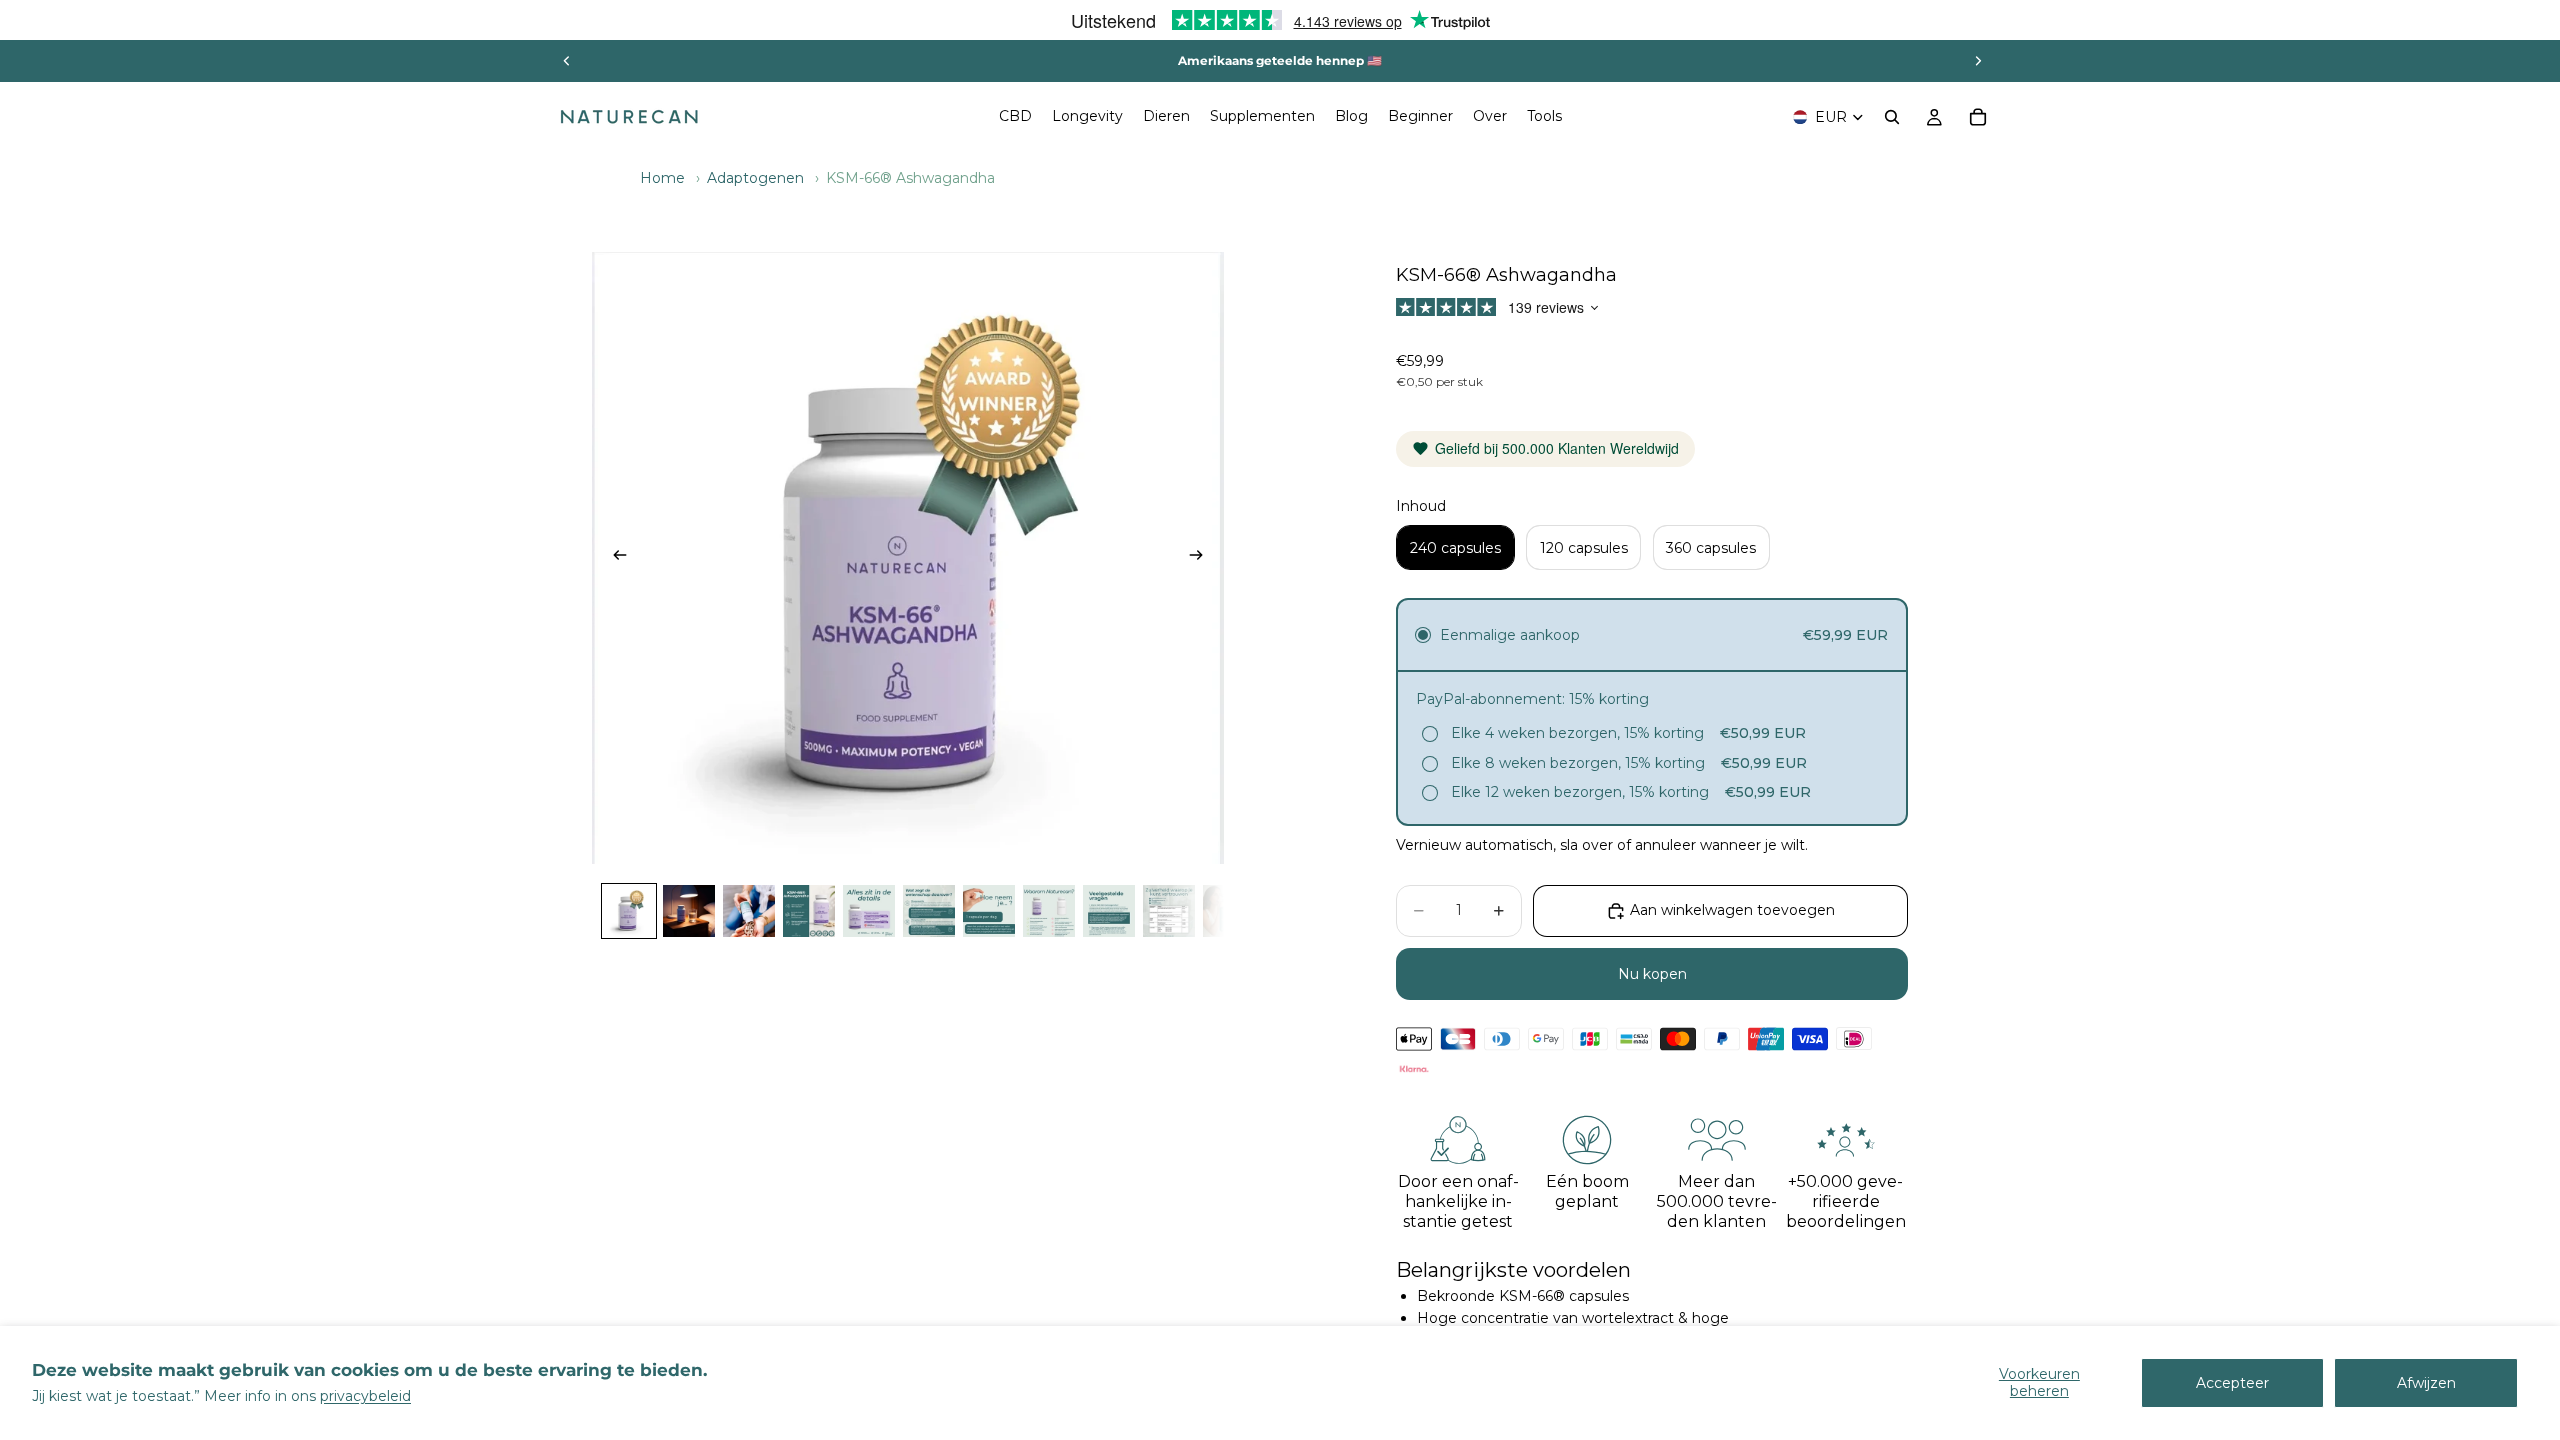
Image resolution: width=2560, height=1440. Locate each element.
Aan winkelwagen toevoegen (1732, 910)
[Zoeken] (1892, 117)
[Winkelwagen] (1978, 117)
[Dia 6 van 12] (929, 911)
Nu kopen (1652, 974)
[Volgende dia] (1978, 61)
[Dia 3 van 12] (749, 911)
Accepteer (2232, 1383)
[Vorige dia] (567, 61)
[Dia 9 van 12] (1109, 911)
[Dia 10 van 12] (1169, 911)
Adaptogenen (755, 178)
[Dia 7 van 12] (989, 911)
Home (662, 178)
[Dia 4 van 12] (809, 911)
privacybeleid (365, 1396)
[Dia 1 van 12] (629, 911)
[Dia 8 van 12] (1049, 911)
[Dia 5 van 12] (869, 911)
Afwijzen (2426, 1383)
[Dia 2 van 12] (689, 911)
